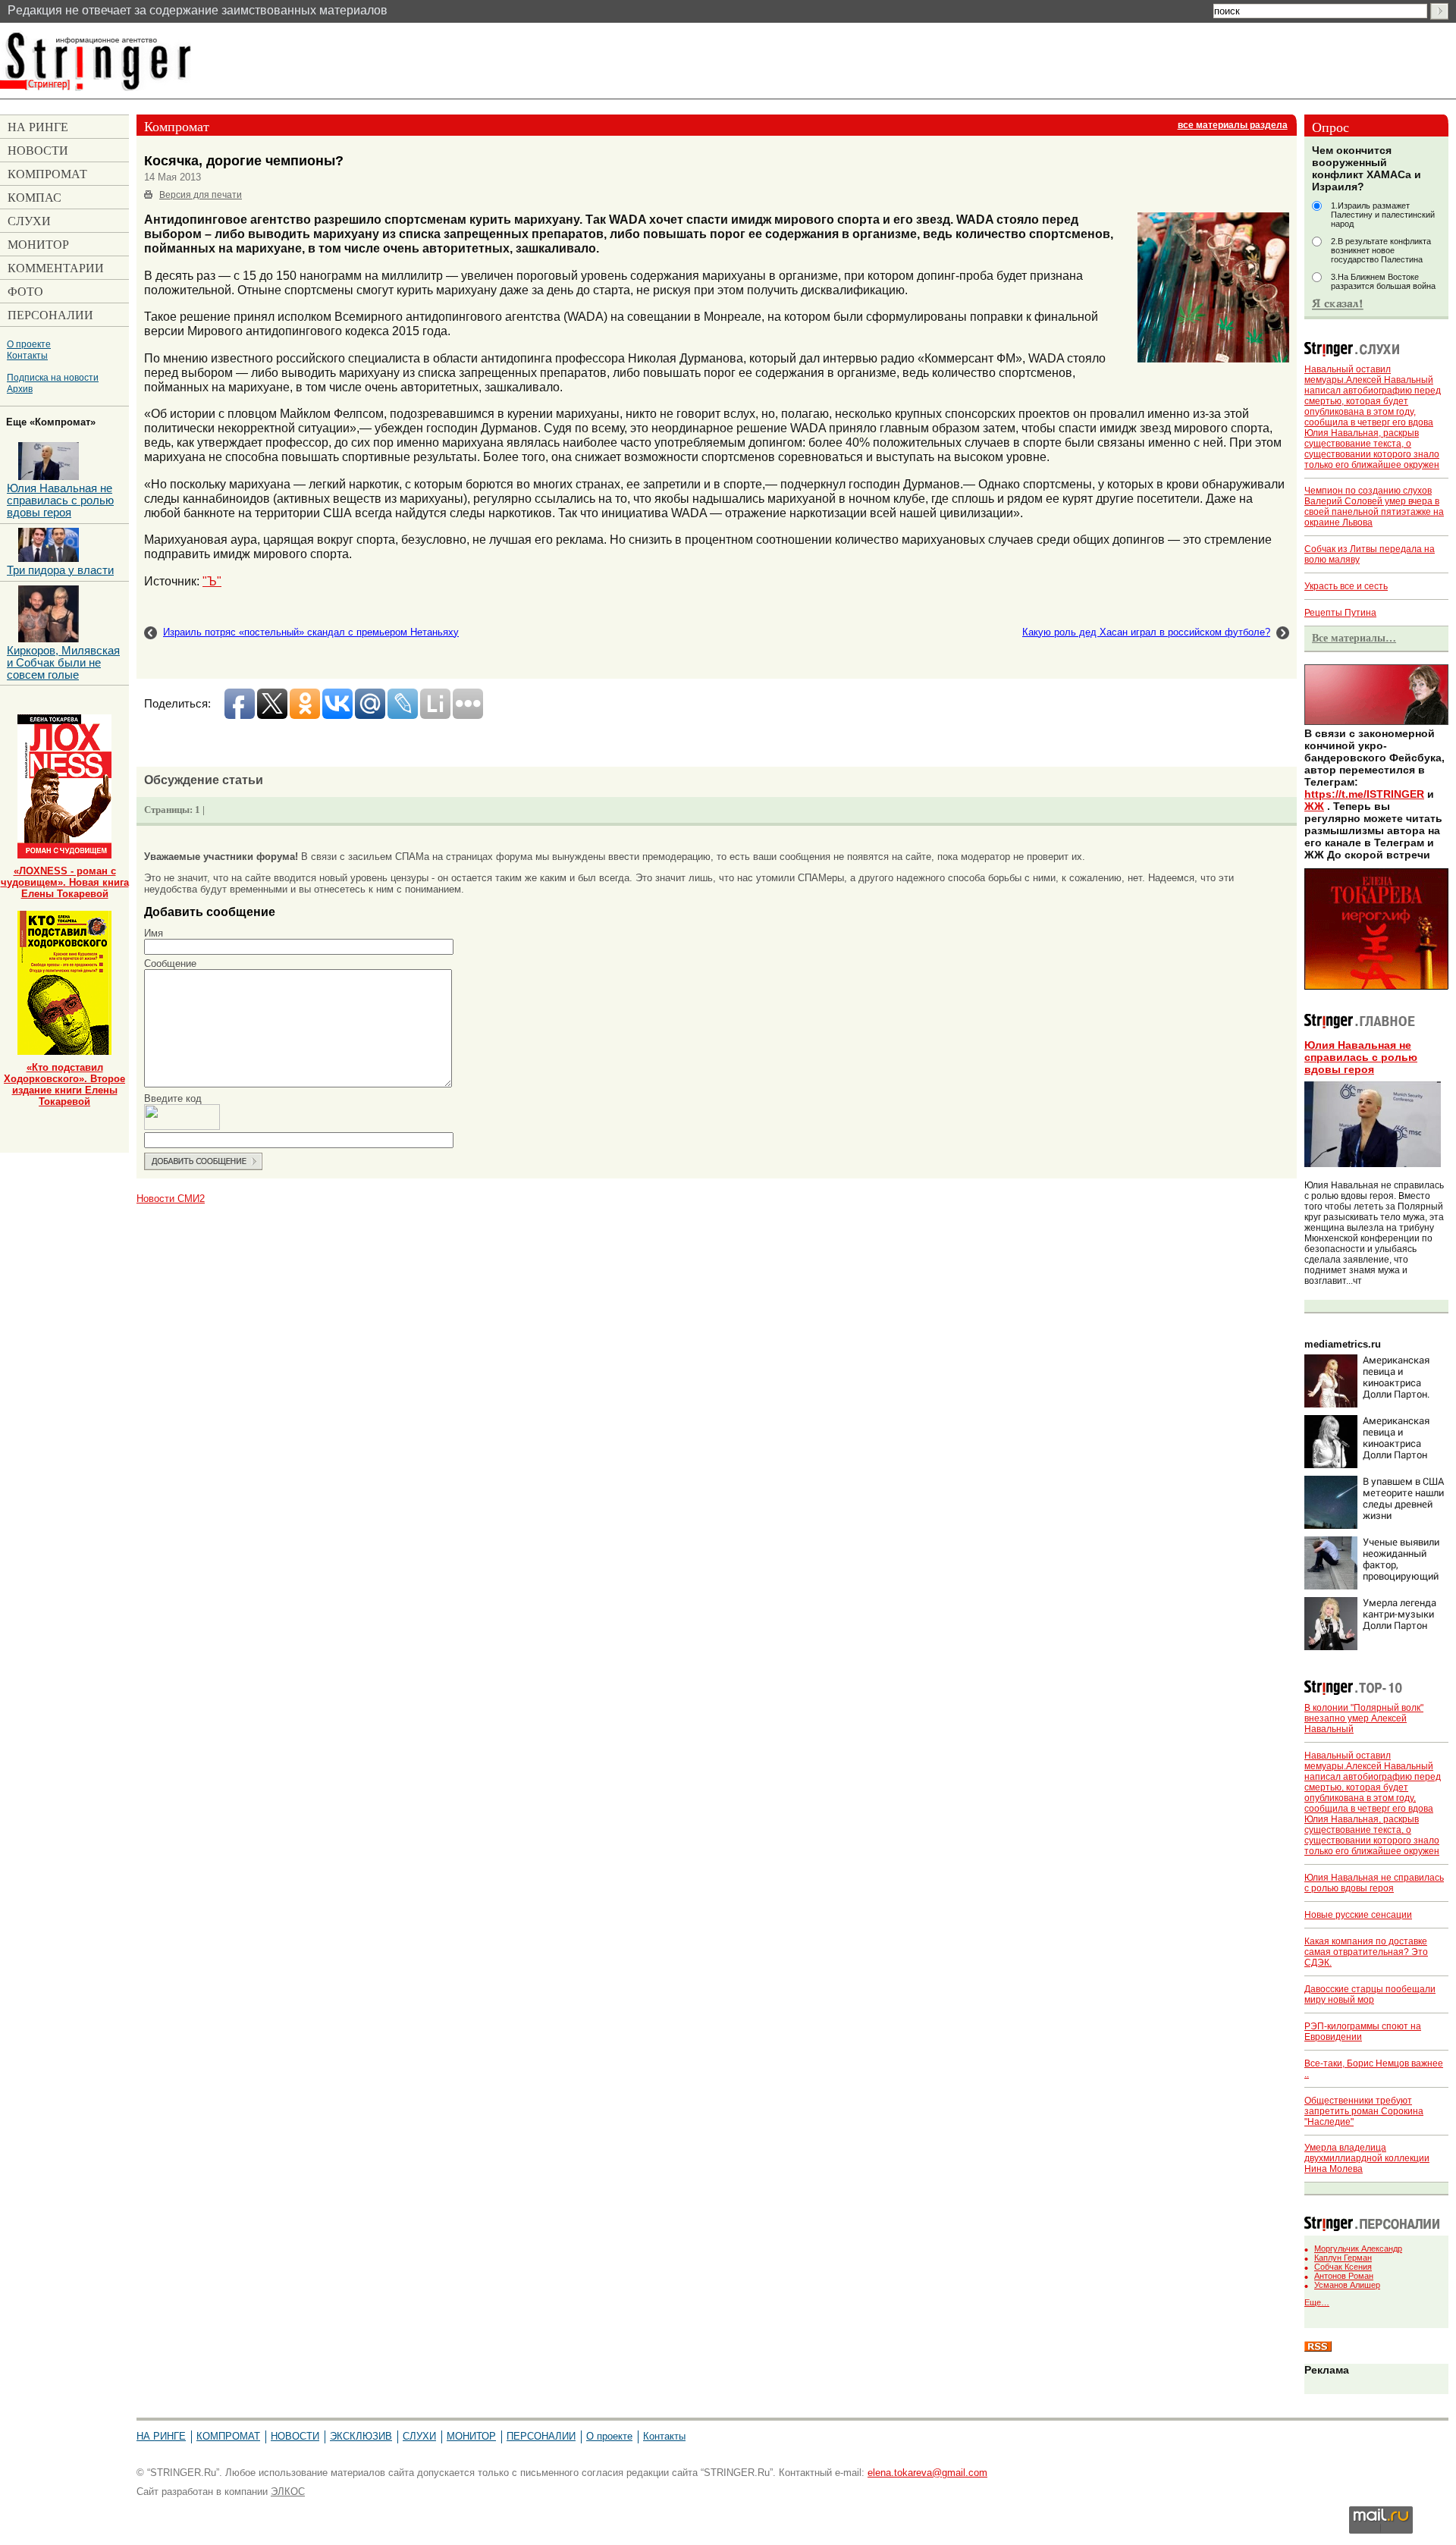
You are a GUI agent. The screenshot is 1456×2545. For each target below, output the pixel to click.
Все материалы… (1354, 638)
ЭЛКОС (288, 2492)
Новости (295, 2436)
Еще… (1317, 2302)
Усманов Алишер (1347, 2285)
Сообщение (170, 963)
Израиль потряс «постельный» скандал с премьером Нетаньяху (311, 632)
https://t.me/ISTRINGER (1364, 794)
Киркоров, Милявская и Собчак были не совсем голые (63, 663)
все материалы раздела (1233, 125)
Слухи (419, 2436)
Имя (154, 933)
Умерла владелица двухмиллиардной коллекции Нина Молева (1367, 2158)
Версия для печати (201, 195)
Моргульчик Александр (1358, 2248)
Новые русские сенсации (1358, 1915)
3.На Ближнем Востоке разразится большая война (1383, 281)
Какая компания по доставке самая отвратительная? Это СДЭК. (1366, 1952)
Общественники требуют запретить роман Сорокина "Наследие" (1364, 2111)
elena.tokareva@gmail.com (927, 2473)
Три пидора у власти (60, 570)
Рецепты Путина (1340, 613)
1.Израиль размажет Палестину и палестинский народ (1383, 215)
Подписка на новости (53, 377)
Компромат (228, 2436)
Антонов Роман (1344, 2276)
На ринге (161, 2436)
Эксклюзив (361, 2436)
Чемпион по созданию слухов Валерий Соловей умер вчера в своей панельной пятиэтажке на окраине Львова (1374, 507)
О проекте (29, 344)
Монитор (471, 2436)
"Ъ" (212, 581)
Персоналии (541, 2436)
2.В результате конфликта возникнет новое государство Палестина (1381, 250)
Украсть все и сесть (1346, 586)
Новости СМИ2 (171, 1199)
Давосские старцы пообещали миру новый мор (1370, 1994)
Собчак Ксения (1343, 2267)
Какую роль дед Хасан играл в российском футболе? (1146, 632)
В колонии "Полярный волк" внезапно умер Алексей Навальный (1364, 1718)
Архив (20, 389)
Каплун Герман (1343, 2258)
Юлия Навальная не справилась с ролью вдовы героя (1361, 1057)
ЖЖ (1314, 806)
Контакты (27, 355)
